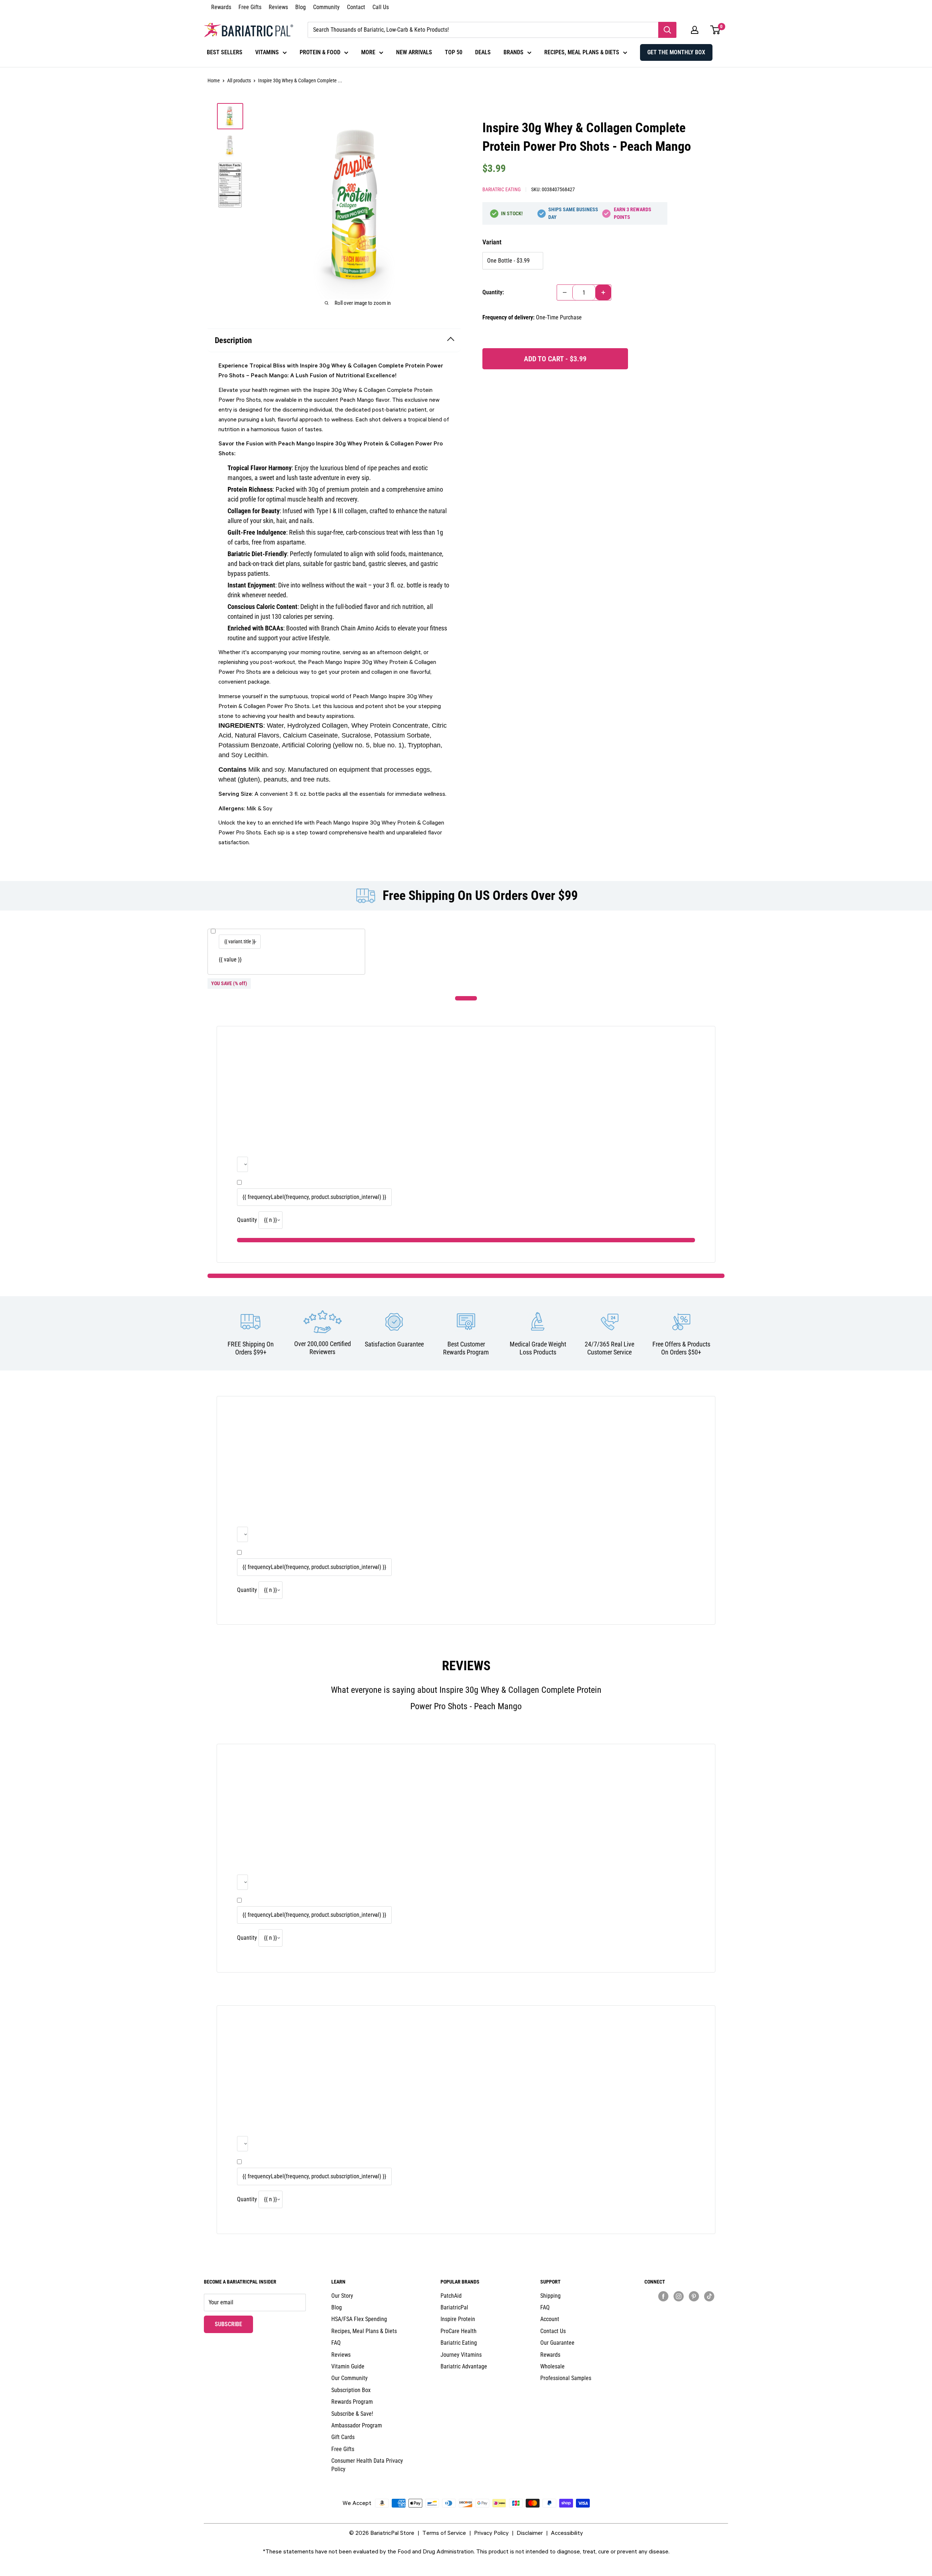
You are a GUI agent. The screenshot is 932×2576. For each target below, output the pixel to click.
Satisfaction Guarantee (394, 1344)
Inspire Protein (458, 2319)
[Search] (667, 30)
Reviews (278, 7)
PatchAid (451, 2296)
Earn (633, 213)
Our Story (342, 2296)
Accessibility (567, 2533)
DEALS (483, 52)
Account (550, 2319)
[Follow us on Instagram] (679, 2296)
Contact (356, 7)
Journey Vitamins (461, 2355)
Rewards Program (352, 2402)
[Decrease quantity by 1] (565, 292)
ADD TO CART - (555, 359)
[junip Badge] (686, 2309)
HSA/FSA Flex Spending (359, 2319)
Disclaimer (530, 2533)
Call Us (381, 7)
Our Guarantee (557, 2343)
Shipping (550, 2296)
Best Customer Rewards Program (466, 1348)
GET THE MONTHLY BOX (676, 52)
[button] (695, 30)
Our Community (349, 2378)
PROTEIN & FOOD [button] (320, 52)
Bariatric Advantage (464, 2366)
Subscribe (234, 2324)
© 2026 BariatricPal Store (382, 2533)
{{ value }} (230, 959)
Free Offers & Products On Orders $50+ (681, 1348)
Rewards (221, 7)
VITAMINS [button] (267, 52)
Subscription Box (351, 2390)
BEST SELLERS (225, 52)
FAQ (336, 2343)
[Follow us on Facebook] (663, 2296)
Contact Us (553, 2331)
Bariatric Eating (501, 189)
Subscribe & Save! (352, 2414)
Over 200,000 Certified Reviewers (323, 1348)
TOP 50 (454, 52)
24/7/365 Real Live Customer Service (609, 1348)
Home (214, 80)
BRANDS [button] (514, 52)
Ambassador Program (357, 2425)
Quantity (247, 1220)
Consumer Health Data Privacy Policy (367, 2465)
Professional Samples (566, 2378)
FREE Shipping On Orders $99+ (251, 1348)
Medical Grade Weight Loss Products (538, 1348)
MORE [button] (368, 52)
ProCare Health (459, 2331)
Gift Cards (343, 2437)
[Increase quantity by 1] (603, 292)
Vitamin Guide (348, 2366)
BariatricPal (454, 2307)
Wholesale (552, 2366)
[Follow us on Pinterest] (694, 2296)
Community (326, 7)
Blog (301, 7)
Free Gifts (250, 7)
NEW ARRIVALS (414, 52)
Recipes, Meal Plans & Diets (364, 2331)
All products (239, 80)
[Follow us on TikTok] (709, 2296)
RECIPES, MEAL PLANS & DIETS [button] (582, 52)
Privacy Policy (491, 2533)
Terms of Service (444, 2533)
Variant (492, 242)
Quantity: (493, 292)
